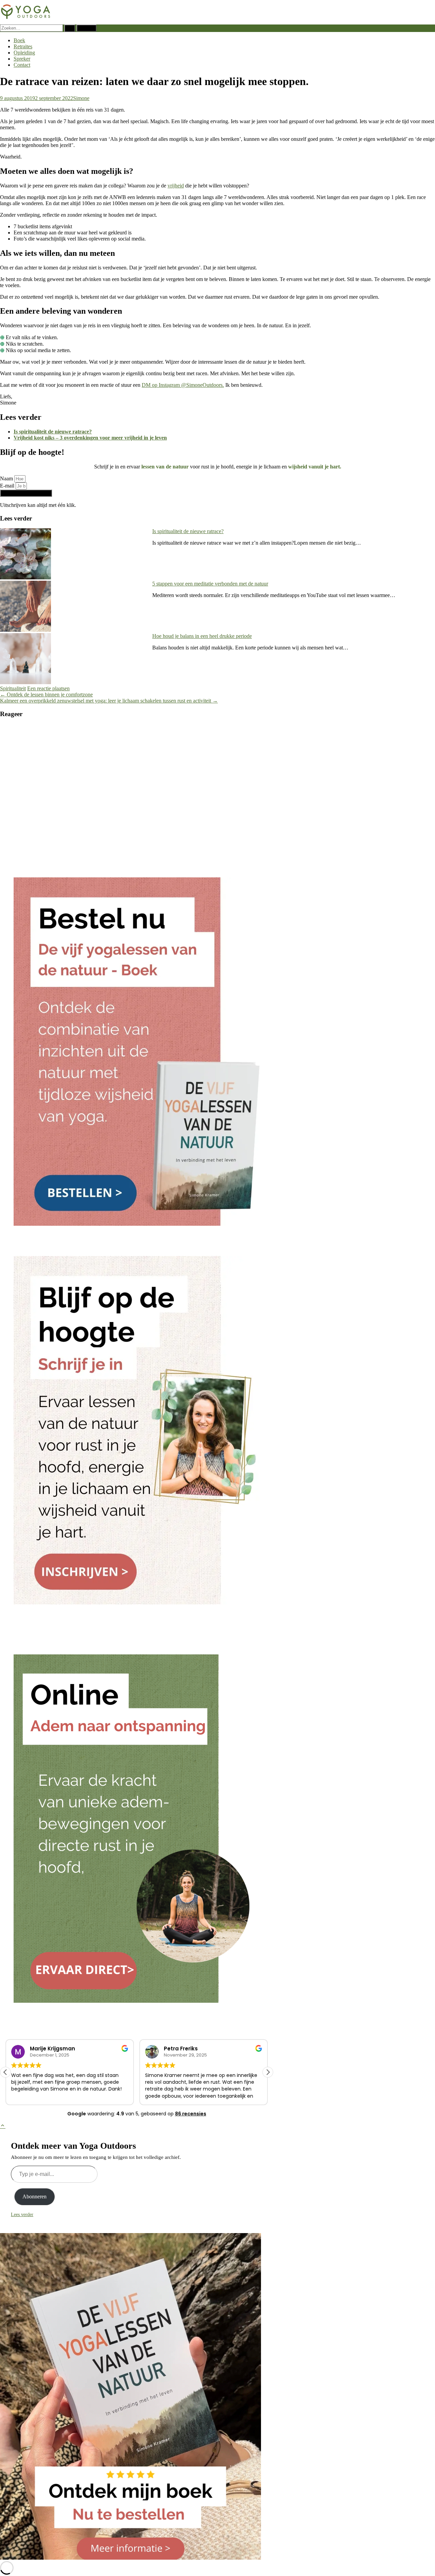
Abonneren (34, 2197)
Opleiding (24, 53)
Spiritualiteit (13, 688)
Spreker (22, 59)
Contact (22, 65)
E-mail (8, 486)
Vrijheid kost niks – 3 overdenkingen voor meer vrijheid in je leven (90, 438)
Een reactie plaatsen (48, 688)
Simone (81, 98)
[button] (5, 2072)
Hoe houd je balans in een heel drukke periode (202, 636)
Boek (19, 40)
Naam (7, 478)
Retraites (23, 46)
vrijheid (176, 186)
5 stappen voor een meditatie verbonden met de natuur (210, 584)
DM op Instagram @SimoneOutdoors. (183, 385)
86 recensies (191, 2114)
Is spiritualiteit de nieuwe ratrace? (53, 432)
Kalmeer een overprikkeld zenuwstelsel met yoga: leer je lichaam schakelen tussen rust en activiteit (109, 701)
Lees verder (22, 2215)
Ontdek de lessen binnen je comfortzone (46, 695)
